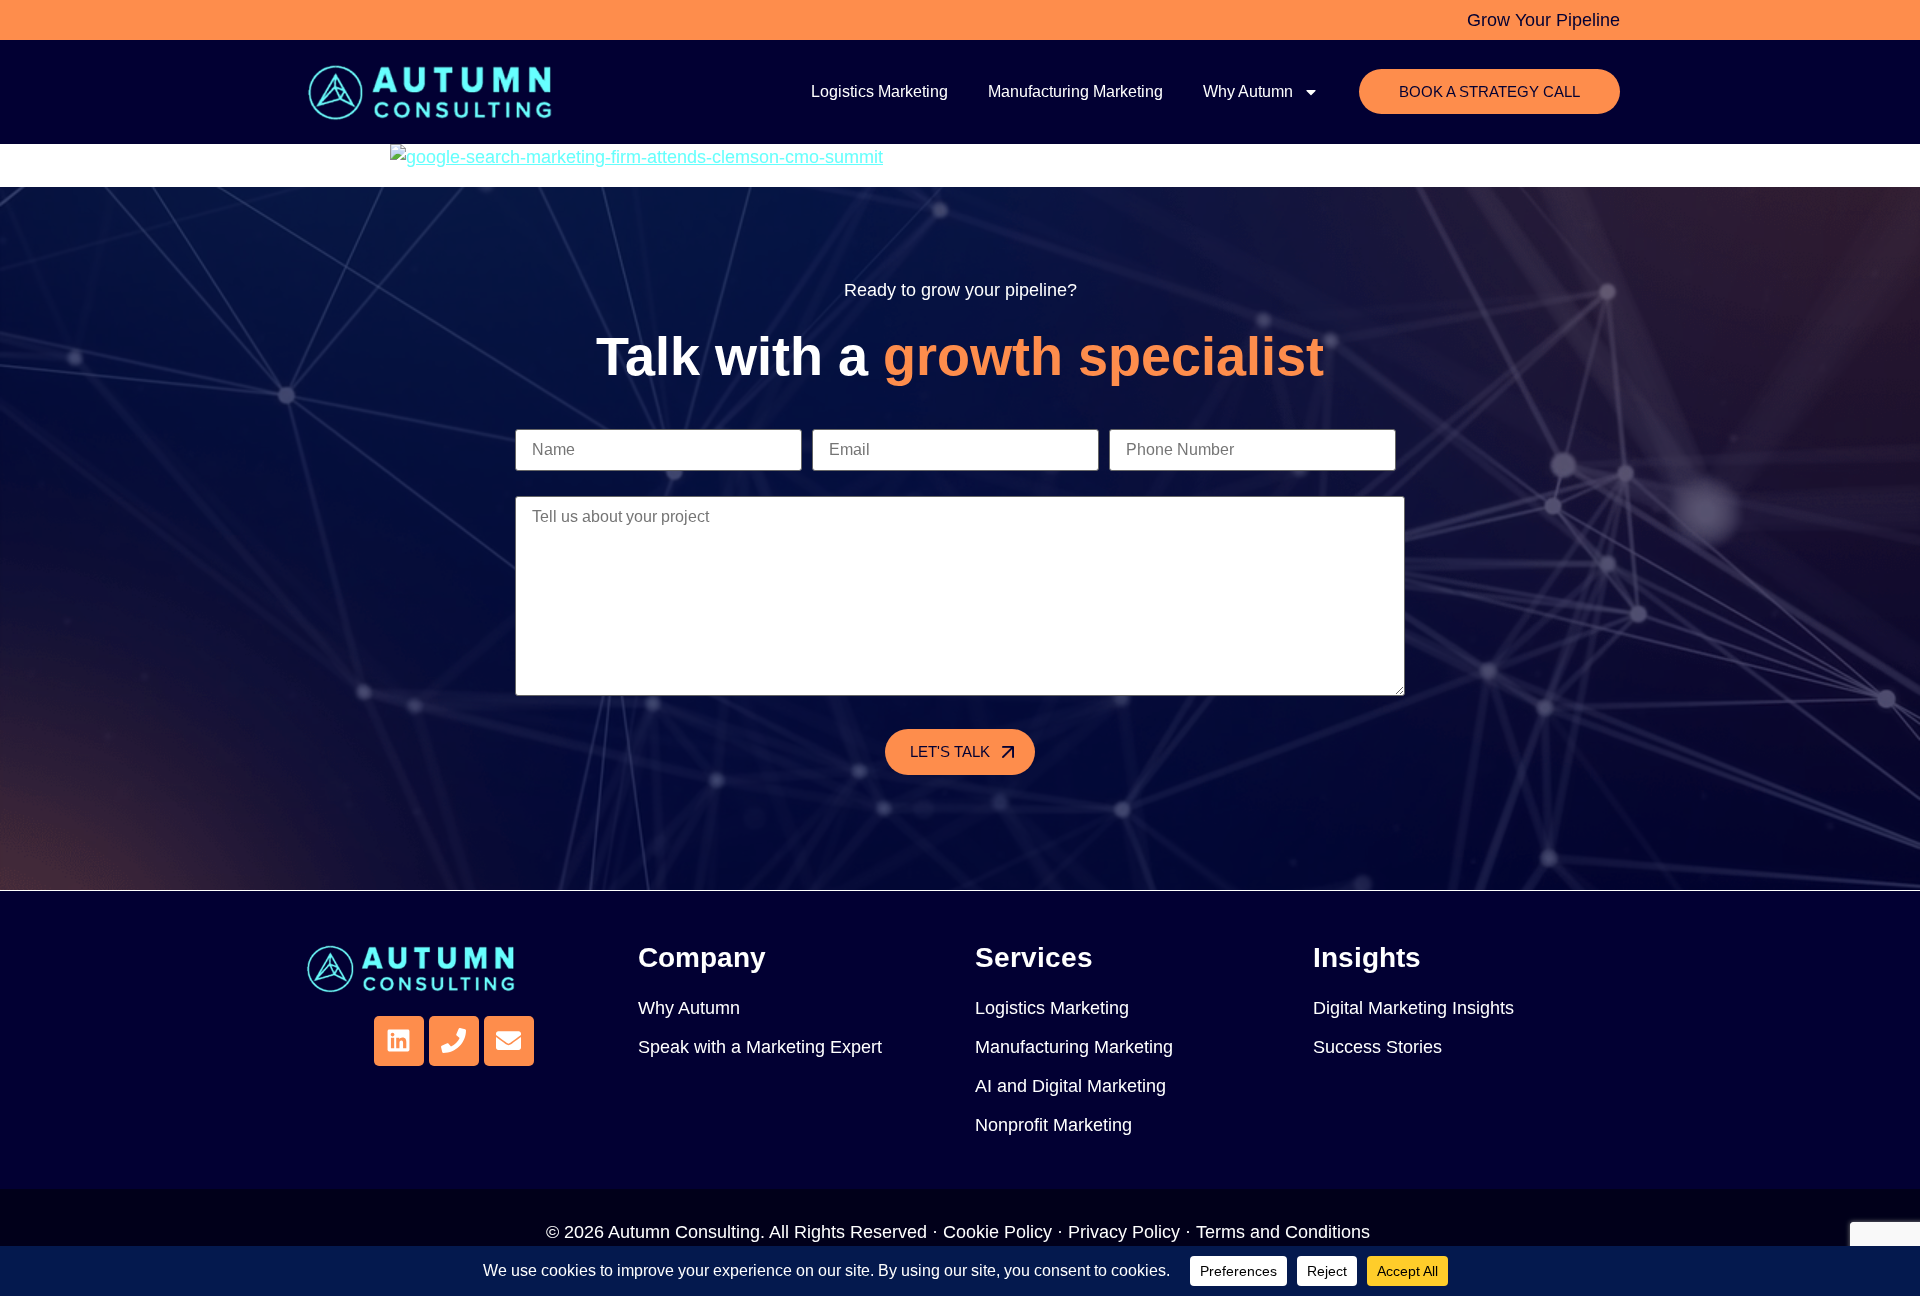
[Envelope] (509, 1041)
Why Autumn (1248, 91)
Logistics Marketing (879, 91)
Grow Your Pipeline (1543, 20)
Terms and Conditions (1285, 1232)
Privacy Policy (1124, 1232)
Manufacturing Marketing (1075, 91)
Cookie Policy (997, 1232)
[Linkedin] (399, 1041)
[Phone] (454, 1041)
